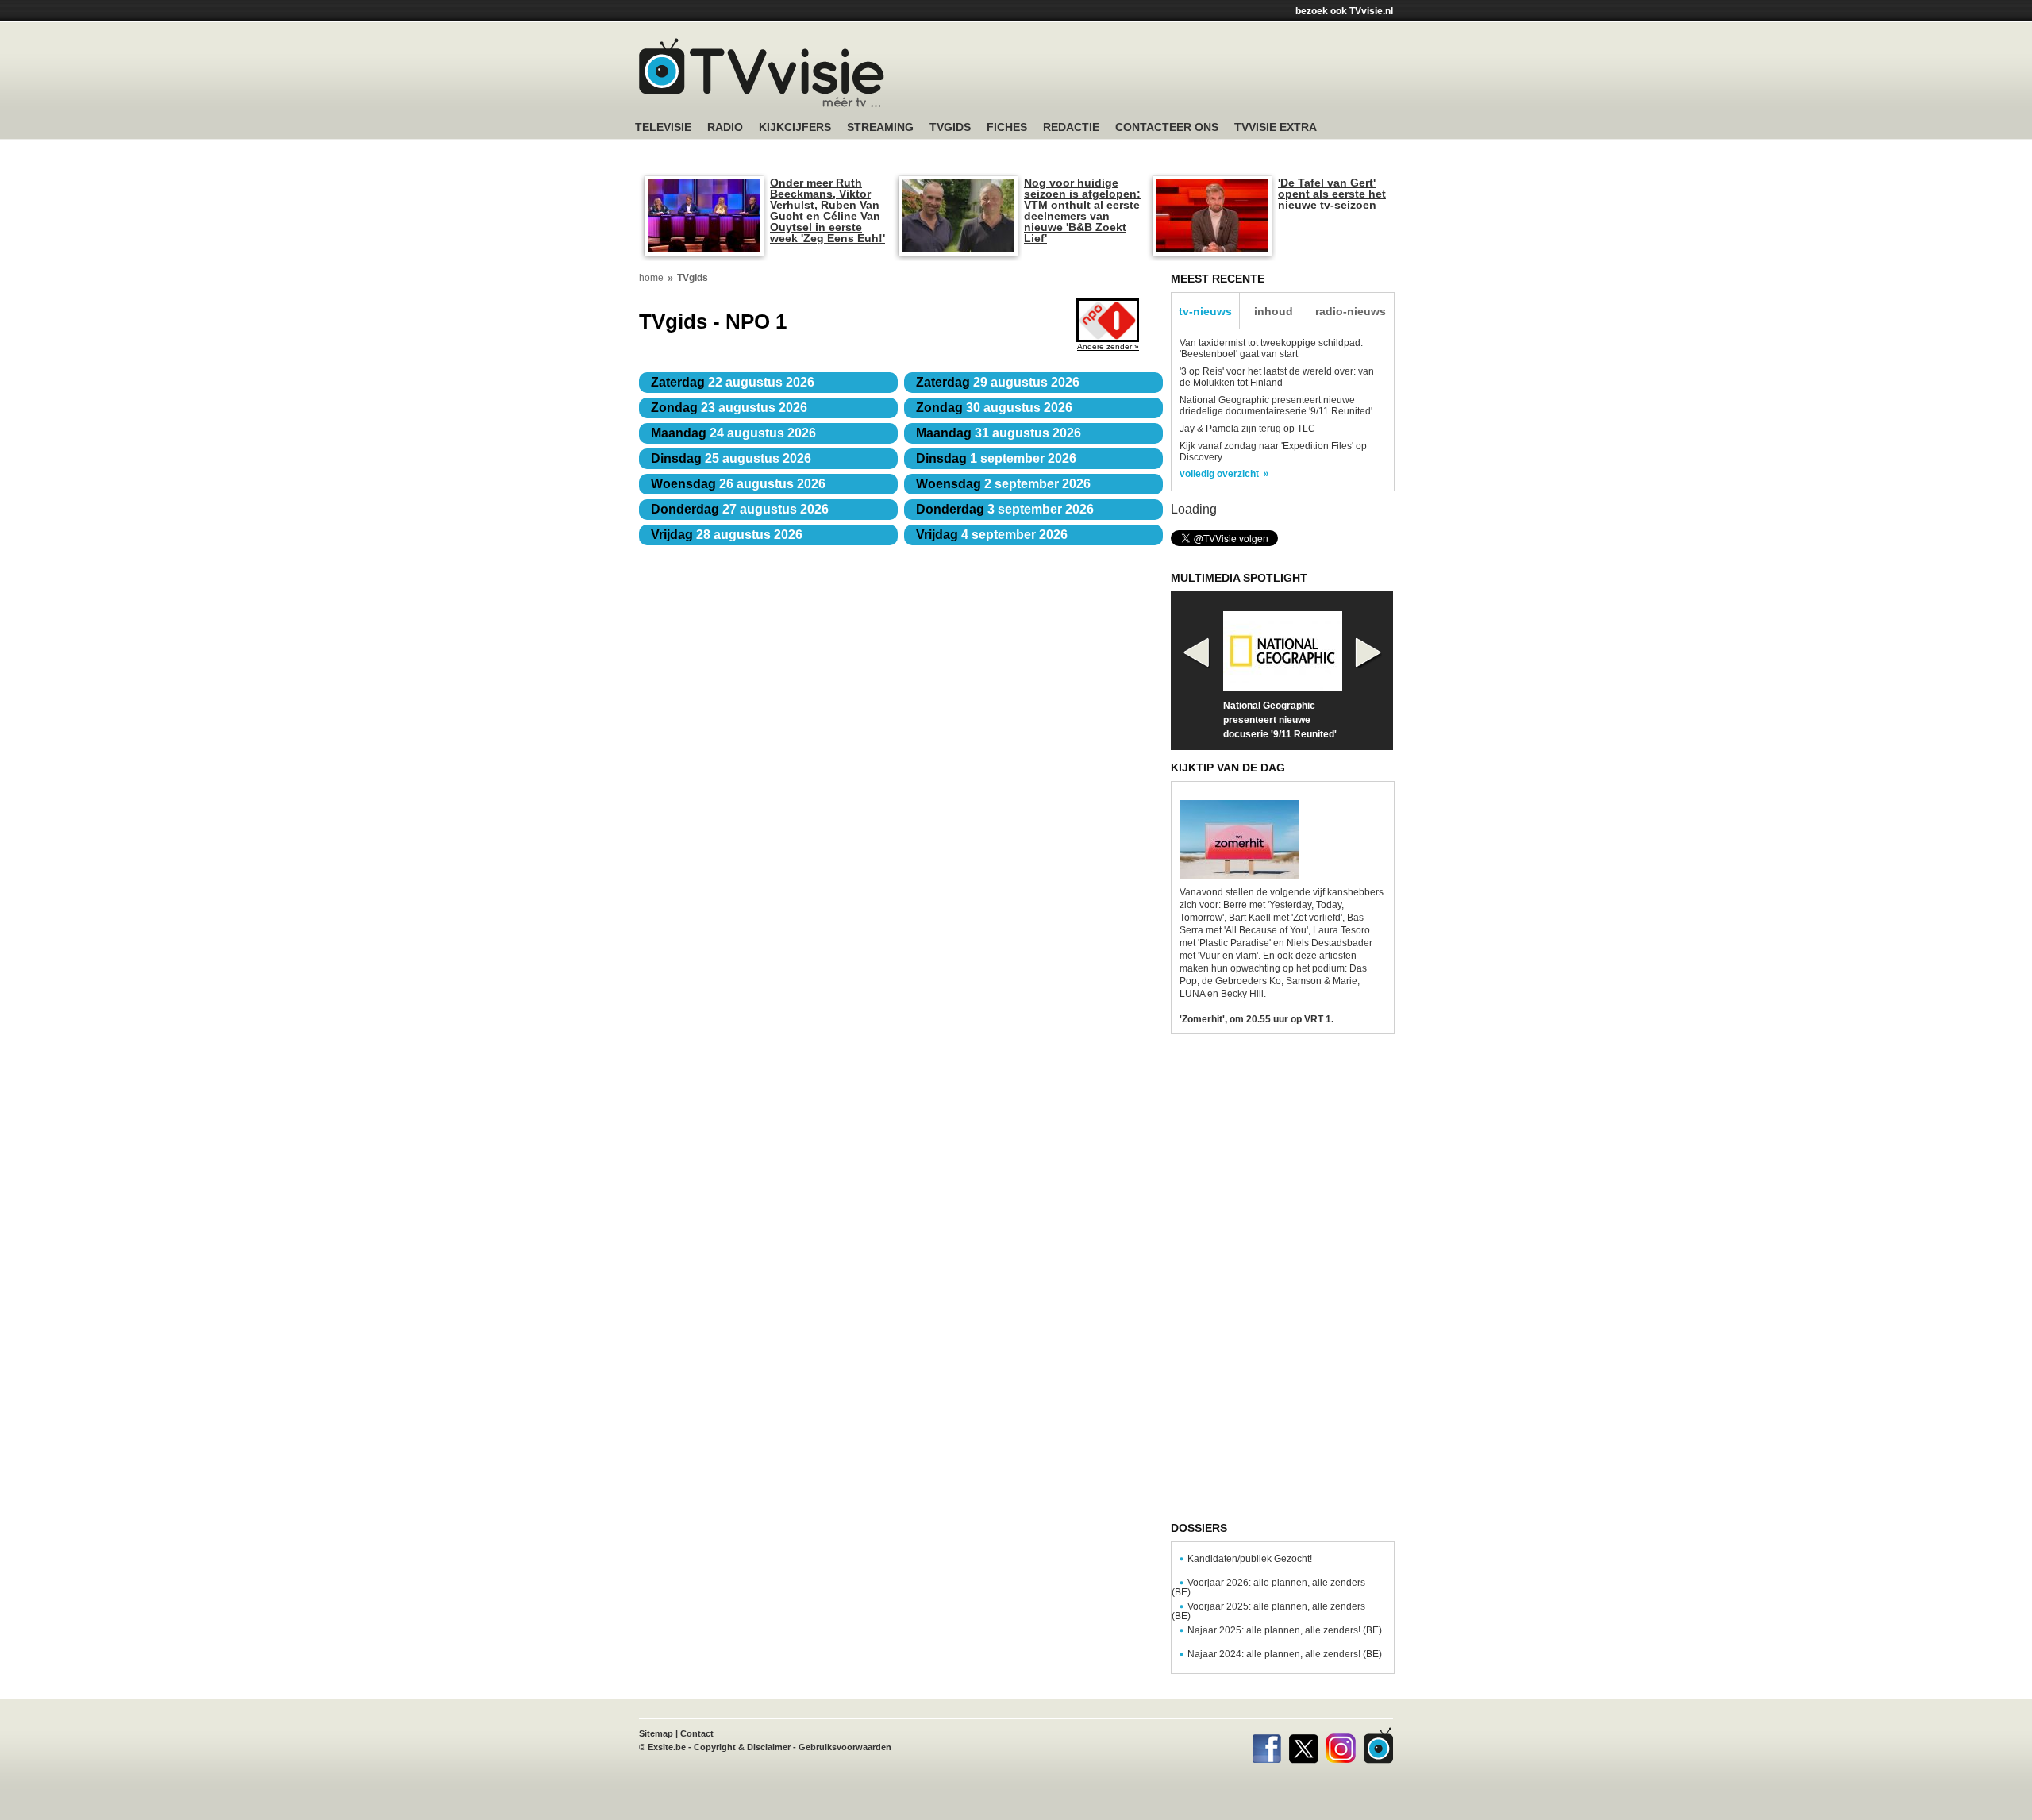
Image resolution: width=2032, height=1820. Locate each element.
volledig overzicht (1219, 474)
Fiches (1007, 127)
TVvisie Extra (1276, 127)
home (651, 278)
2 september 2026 (1003, 484)
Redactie (1071, 127)
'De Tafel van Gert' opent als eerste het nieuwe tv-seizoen (1332, 194)
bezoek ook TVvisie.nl (1344, 11)
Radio (725, 127)
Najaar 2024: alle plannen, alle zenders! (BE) (1285, 1654)
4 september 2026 (992, 535)
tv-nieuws (1205, 311)
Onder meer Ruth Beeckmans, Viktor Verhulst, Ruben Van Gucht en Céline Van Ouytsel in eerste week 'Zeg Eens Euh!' (827, 210)
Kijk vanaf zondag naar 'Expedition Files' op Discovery (1273, 452)
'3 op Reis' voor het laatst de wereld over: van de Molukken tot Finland (1277, 377)
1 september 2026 (996, 458)
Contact (697, 1733)
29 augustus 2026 (998, 382)
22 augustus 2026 (733, 382)
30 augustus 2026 (994, 408)
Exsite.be (667, 1747)
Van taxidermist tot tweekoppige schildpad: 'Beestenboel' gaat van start (1271, 348)
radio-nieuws (1351, 311)
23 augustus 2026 (729, 408)
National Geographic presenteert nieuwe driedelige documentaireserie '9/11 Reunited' (1276, 406)
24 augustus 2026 (733, 433)
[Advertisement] (1167, 75)
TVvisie (1378, 1745)
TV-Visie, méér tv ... (762, 73)
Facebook (1266, 1745)
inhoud (1274, 311)
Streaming (880, 127)
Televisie (663, 127)
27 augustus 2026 (740, 509)
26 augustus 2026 (738, 484)
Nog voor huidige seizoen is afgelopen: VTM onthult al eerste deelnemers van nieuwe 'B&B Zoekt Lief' (1082, 210)
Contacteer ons (1167, 127)
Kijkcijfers (795, 127)
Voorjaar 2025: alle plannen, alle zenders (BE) (1268, 1611)
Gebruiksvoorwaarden (845, 1747)
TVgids (950, 127)
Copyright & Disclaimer (742, 1747)
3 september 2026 (1005, 509)
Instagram (1341, 1745)
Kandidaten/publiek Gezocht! (1250, 1559)
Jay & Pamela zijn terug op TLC (1247, 429)
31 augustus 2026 (999, 433)
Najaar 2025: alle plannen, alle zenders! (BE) (1285, 1630)
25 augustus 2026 (731, 458)
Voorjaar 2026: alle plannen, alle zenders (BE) (1268, 1587)
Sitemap (656, 1733)
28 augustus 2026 (727, 535)
